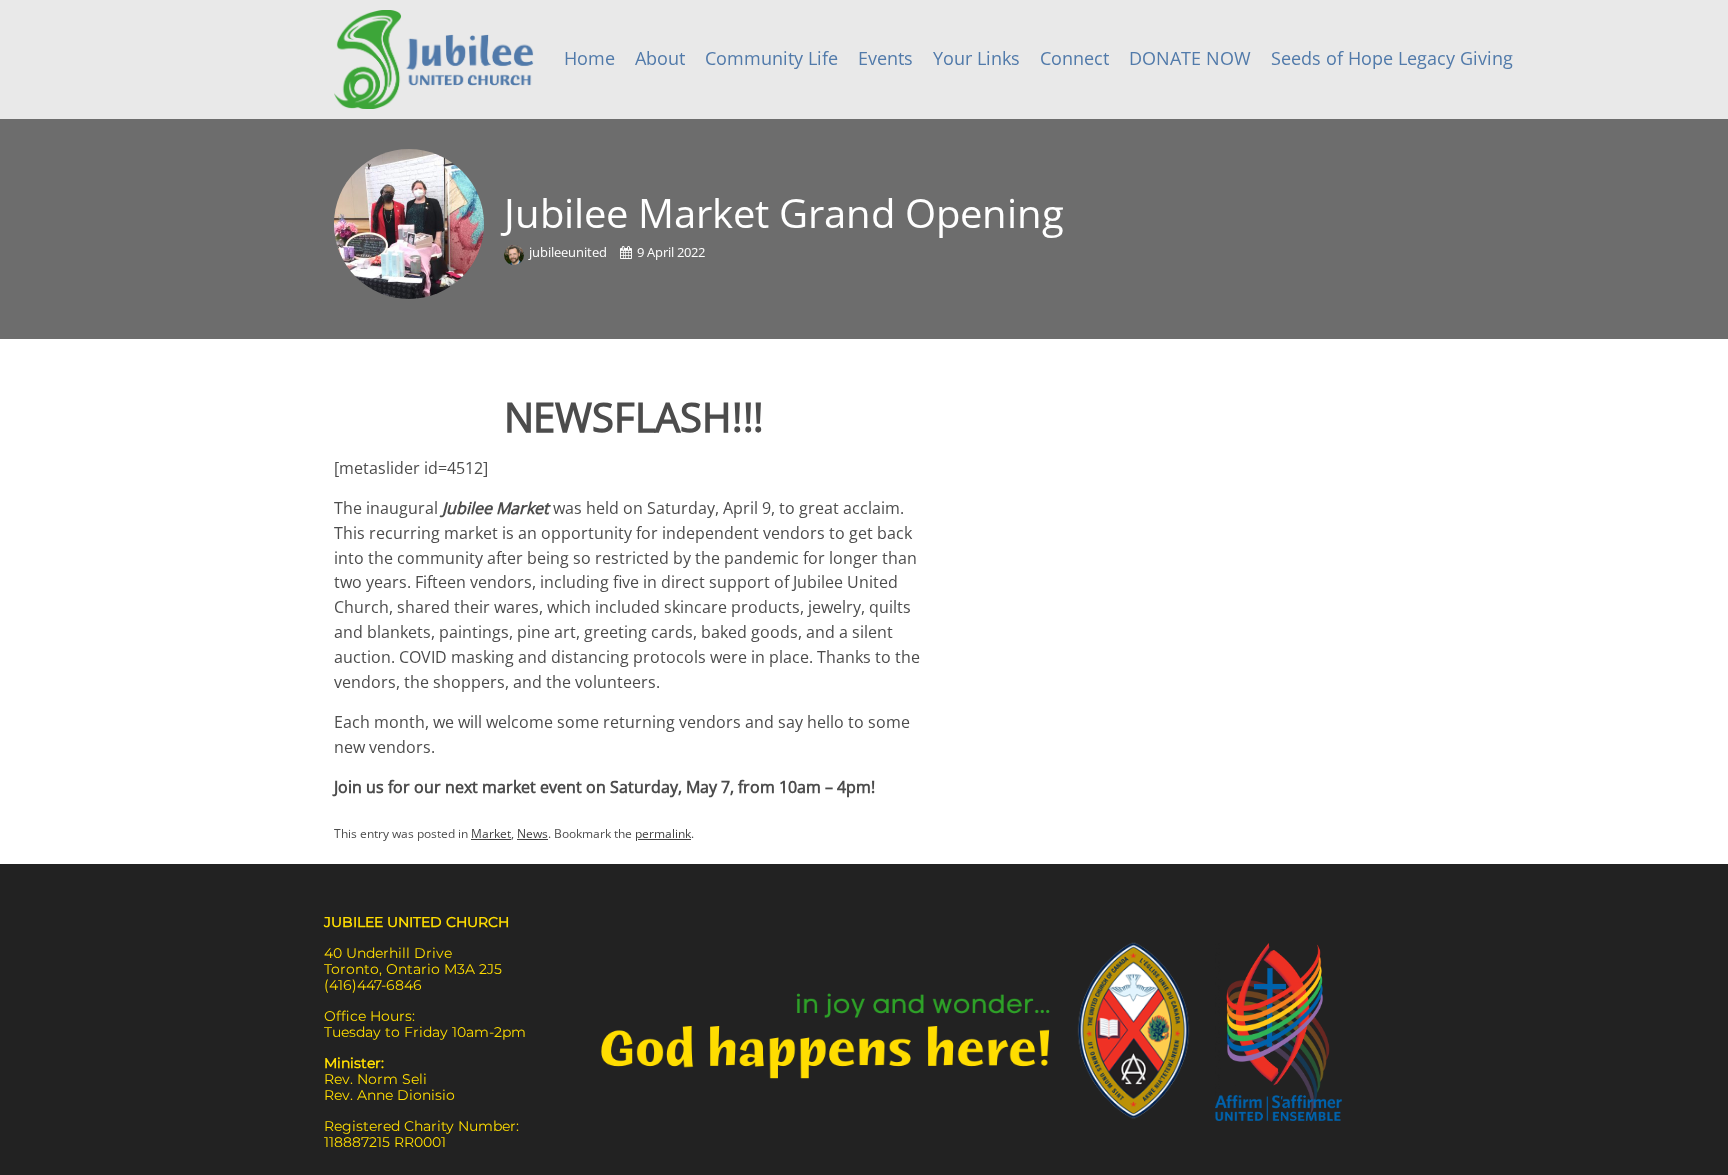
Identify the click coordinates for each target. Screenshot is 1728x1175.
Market (491, 833)
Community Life (771, 58)
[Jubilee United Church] (434, 59)
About (660, 58)
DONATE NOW (1190, 58)
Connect (1074, 58)
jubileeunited (569, 252)
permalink (663, 833)
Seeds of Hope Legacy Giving (1392, 58)
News (532, 833)
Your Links (976, 58)
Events (885, 58)
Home (589, 58)
